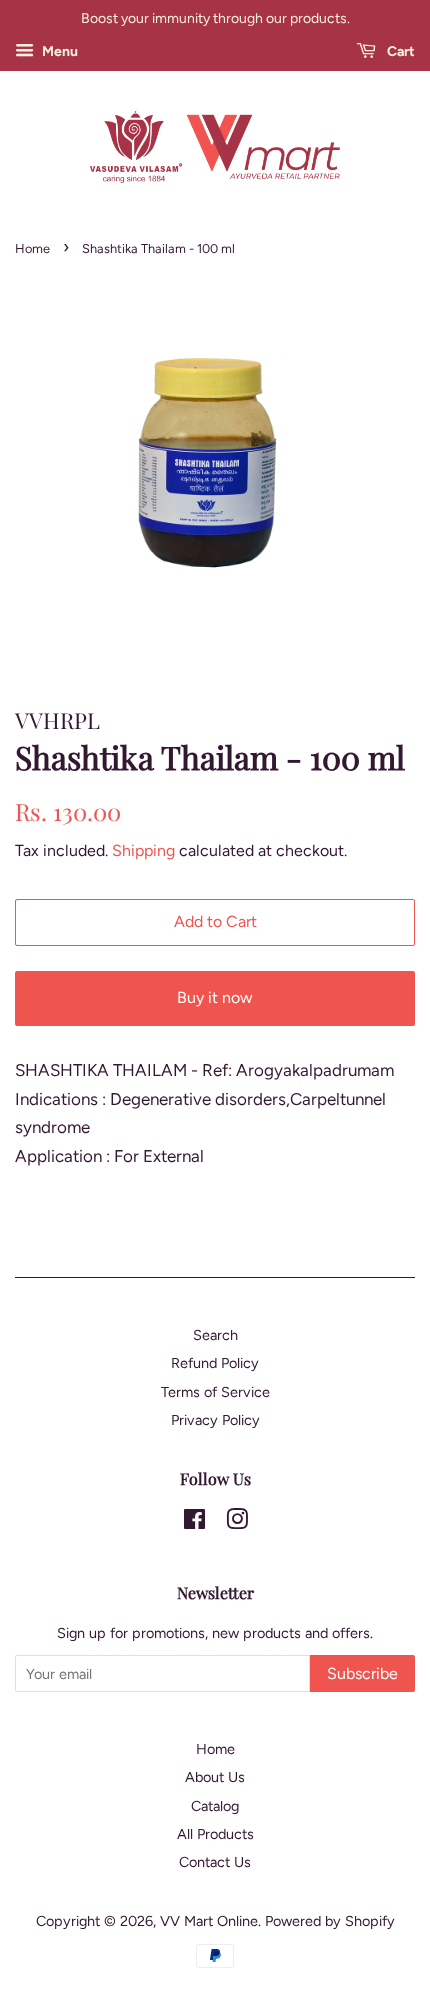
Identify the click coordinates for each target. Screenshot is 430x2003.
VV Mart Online (209, 1921)
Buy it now (215, 997)
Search (215, 1335)
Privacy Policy (215, 1420)
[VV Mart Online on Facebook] (194, 1523)
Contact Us (215, 1862)
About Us (215, 1777)
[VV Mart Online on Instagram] (237, 1523)
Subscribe (362, 1673)
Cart (399, 51)
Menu (58, 51)
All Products (215, 1834)
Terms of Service (215, 1392)
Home (32, 248)
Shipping (143, 850)
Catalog (215, 1806)
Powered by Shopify (330, 1921)
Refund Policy (215, 1363)
